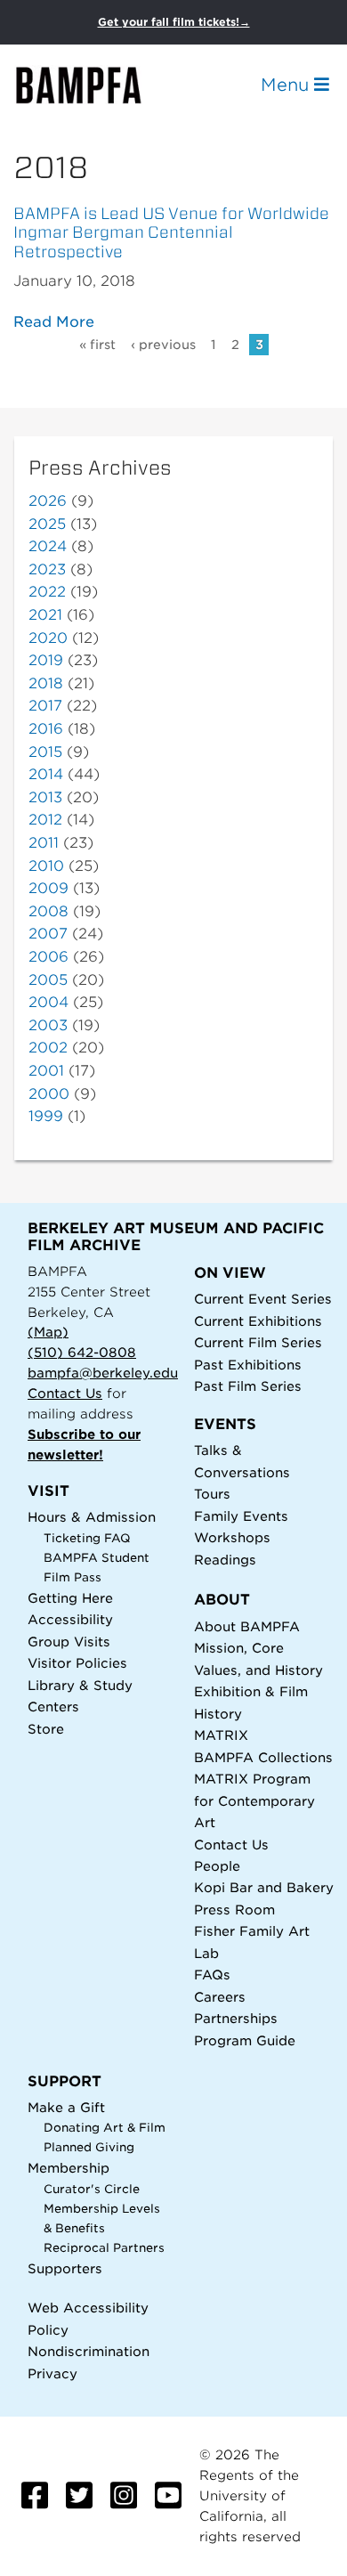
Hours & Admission (92, 1517)
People (217, 1866)
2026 (48, 501)
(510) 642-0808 (82, 1352)
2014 (46, 774)
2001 (46, 1071)
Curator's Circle (92, 2189)
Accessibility (70, 1619)
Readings (225, 1560)
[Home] (94, 85)
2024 (48, 546)
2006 (48, 957)
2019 (46, 660)
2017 (45, 706)
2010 (46, 866)
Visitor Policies (77, 1663)
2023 (47, 569)
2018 (46, 683)
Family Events (241, 1516)
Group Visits (69, 1641)
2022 (47, 592)
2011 (44, 843)
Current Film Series (258, 1342)
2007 (48, 934)
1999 (46, 1116)
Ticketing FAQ (87, 1538)
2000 (49, 1094)
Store (46, 1729)
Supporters (65, 2268)
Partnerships (236, 2018)
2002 (48, 1048)
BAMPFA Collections (263, 1757)
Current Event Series (263, 1299)
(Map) (48, 1332)
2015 (45, 752)
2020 (48, 638)
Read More (54, 322)
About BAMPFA (247, 1626)
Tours (212, 1494)
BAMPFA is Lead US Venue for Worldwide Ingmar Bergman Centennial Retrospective (171, 233)
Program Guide (245, 2040)
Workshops (232, 1537)
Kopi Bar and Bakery (264, 1887)
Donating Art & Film (105, 2128)
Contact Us (65, 1393)
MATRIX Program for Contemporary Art (254, 1800)
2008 (48, 911)
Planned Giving (89, 2147)
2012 (45, 820)
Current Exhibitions (258, 1321)
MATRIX (221, 1735)
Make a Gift (66, 2107)
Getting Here (70, 1598)
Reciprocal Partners (104, 2248)
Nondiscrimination (89, 2351)
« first (97, 345)
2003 (48, 1025)
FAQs (212, 1975)
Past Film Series (248, 1386)
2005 (48, 980)
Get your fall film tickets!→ (174, 22)
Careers (220, 1997)
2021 (45, 615)
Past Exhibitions (248, 1365)
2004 (48, 1002)
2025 (47, 524)
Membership (69, 2168)
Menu (287, 85)
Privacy (52, 2373)
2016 (46, 729)
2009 (48, 888)
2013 (45, 797)
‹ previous (163, 345)
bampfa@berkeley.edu (103, 1373)
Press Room (234, 1910)
